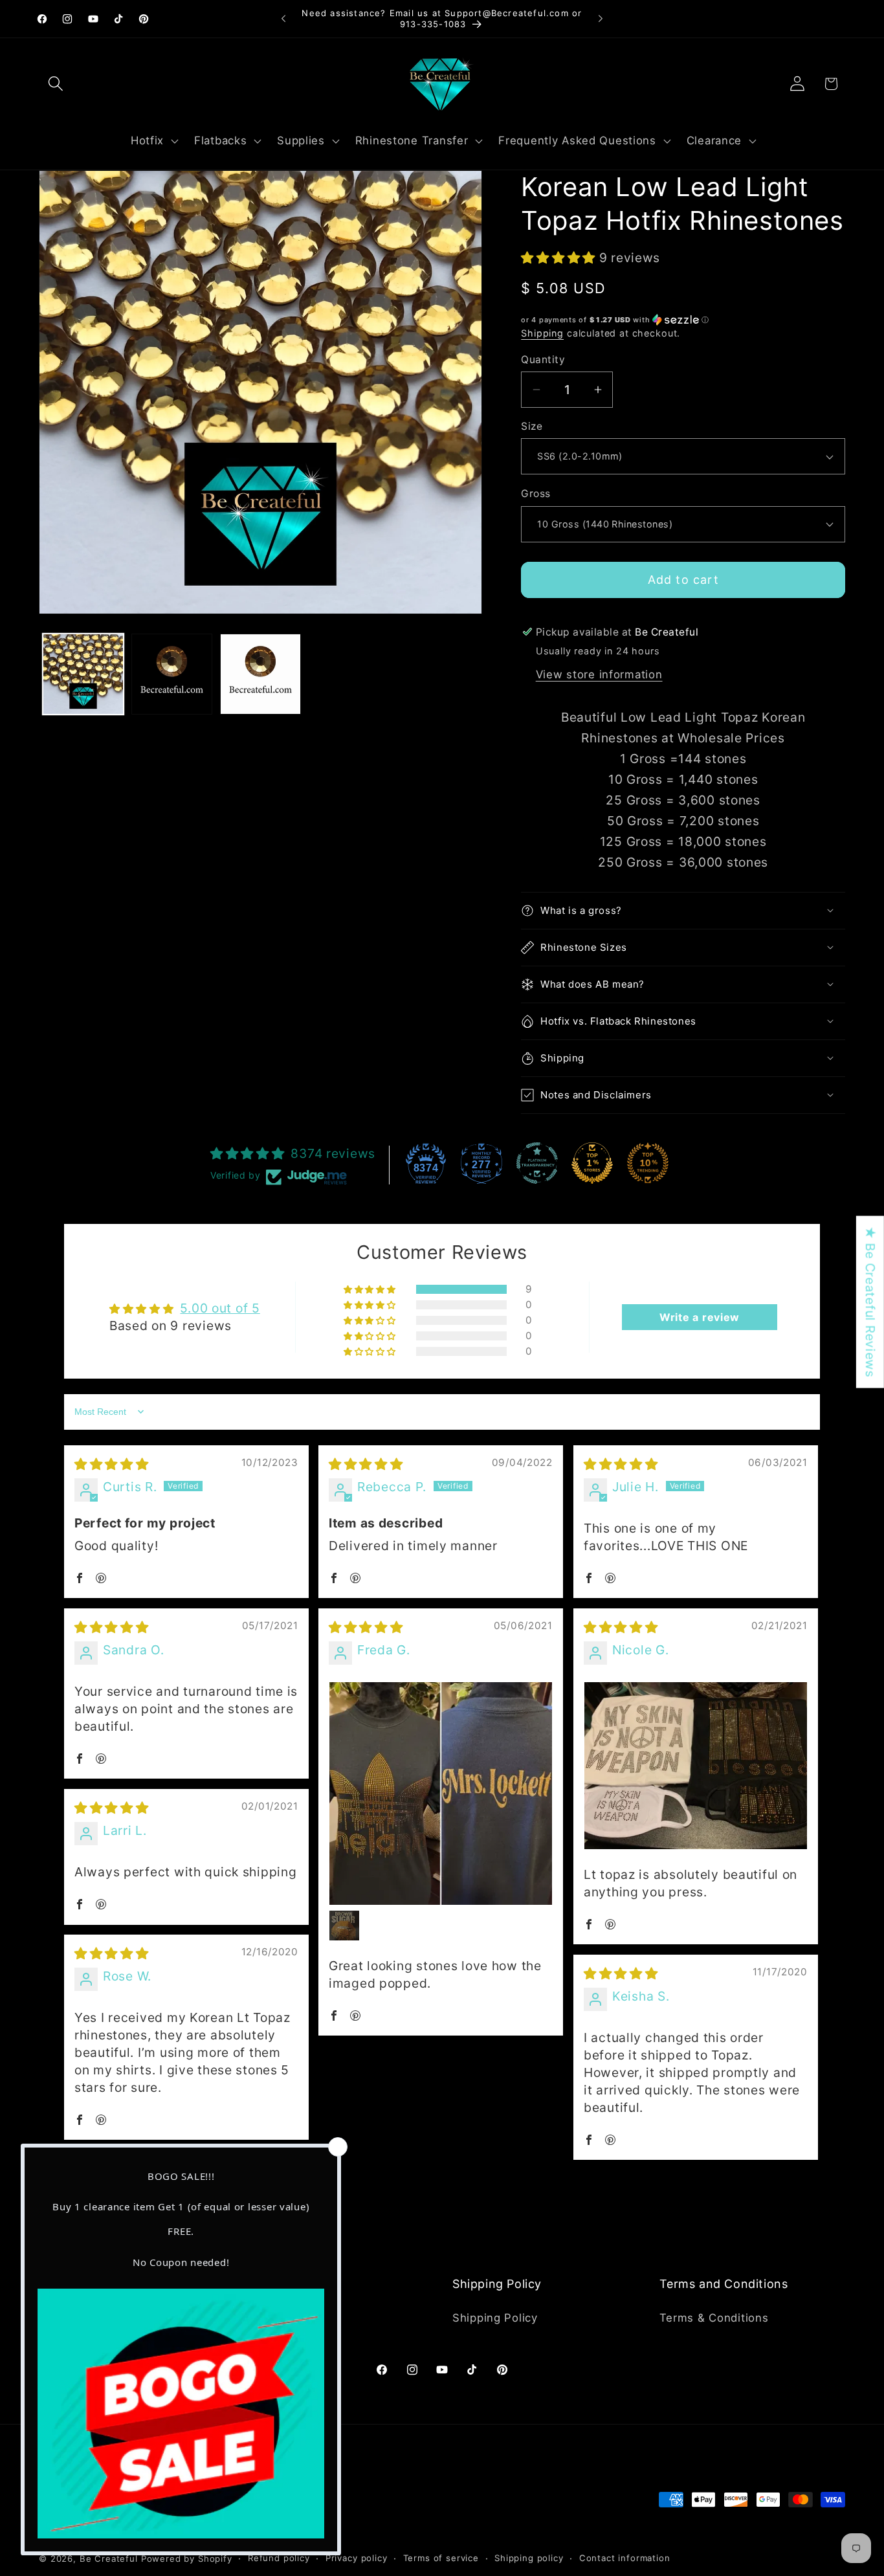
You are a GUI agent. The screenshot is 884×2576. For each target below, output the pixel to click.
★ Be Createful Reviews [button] (870, 1302)
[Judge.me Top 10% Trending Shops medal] (648, 1163)
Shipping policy (529, 2558)
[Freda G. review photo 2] (344, 1926)
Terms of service (441, 2558)
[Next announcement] (601, 19)
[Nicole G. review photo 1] (696, 1766)
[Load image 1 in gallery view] (83, 674)
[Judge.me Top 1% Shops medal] (592, 1163)
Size (532, 426)
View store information (599, 674)
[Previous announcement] (283, 19)
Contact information (625, 2558)
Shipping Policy (495, 2318)
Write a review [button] (700, 1317)
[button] (56, 84)
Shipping (542, 333)
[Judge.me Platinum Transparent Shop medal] (537, 1163)
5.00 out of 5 (220, 1308)
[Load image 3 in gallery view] (260, 674)
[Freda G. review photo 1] (441, 1793)
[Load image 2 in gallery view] (172, 674)
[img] (112, 1464)
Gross (536, 494)
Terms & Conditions (714, 2318)
